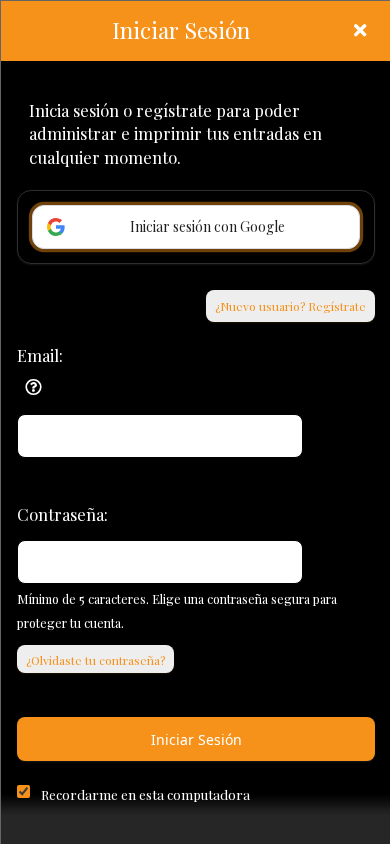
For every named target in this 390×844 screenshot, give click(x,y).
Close (360, 30)
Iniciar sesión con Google (207, 226)
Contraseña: (62, 514)
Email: (40, 355)
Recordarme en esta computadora (145, 794)
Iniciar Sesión (196, 739)
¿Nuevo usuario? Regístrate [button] (290, 306)
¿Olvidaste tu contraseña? (95, 660)
